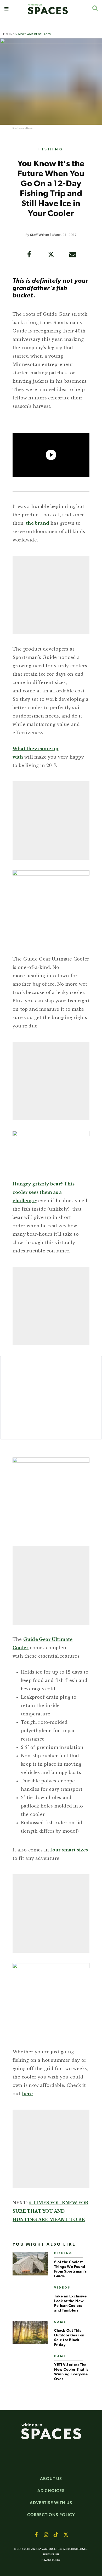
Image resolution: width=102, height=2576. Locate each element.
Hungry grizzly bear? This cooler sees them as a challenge (44, 1192)
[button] (6, 9)
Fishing (9, 34)
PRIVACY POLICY (51, 2560)
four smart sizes (69, 1850)
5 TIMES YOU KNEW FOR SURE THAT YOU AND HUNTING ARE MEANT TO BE (50, 2211)
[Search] (95, 8)
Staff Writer (40, 235)
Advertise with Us (51, 2503)
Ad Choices (51, 2491)
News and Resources (35, 34)
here (27, 2094)
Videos (62, 2288)
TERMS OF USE (51, 2555)
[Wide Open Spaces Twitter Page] (66, 2535)
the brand (38, 523)
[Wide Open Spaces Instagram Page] (46, 2535)
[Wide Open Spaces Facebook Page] (36, 2535)
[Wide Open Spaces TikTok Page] (56, 2535)
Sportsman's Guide (23, 128)
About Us (51, 2479)
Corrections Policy (51, 2515)
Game (60, 2322)
